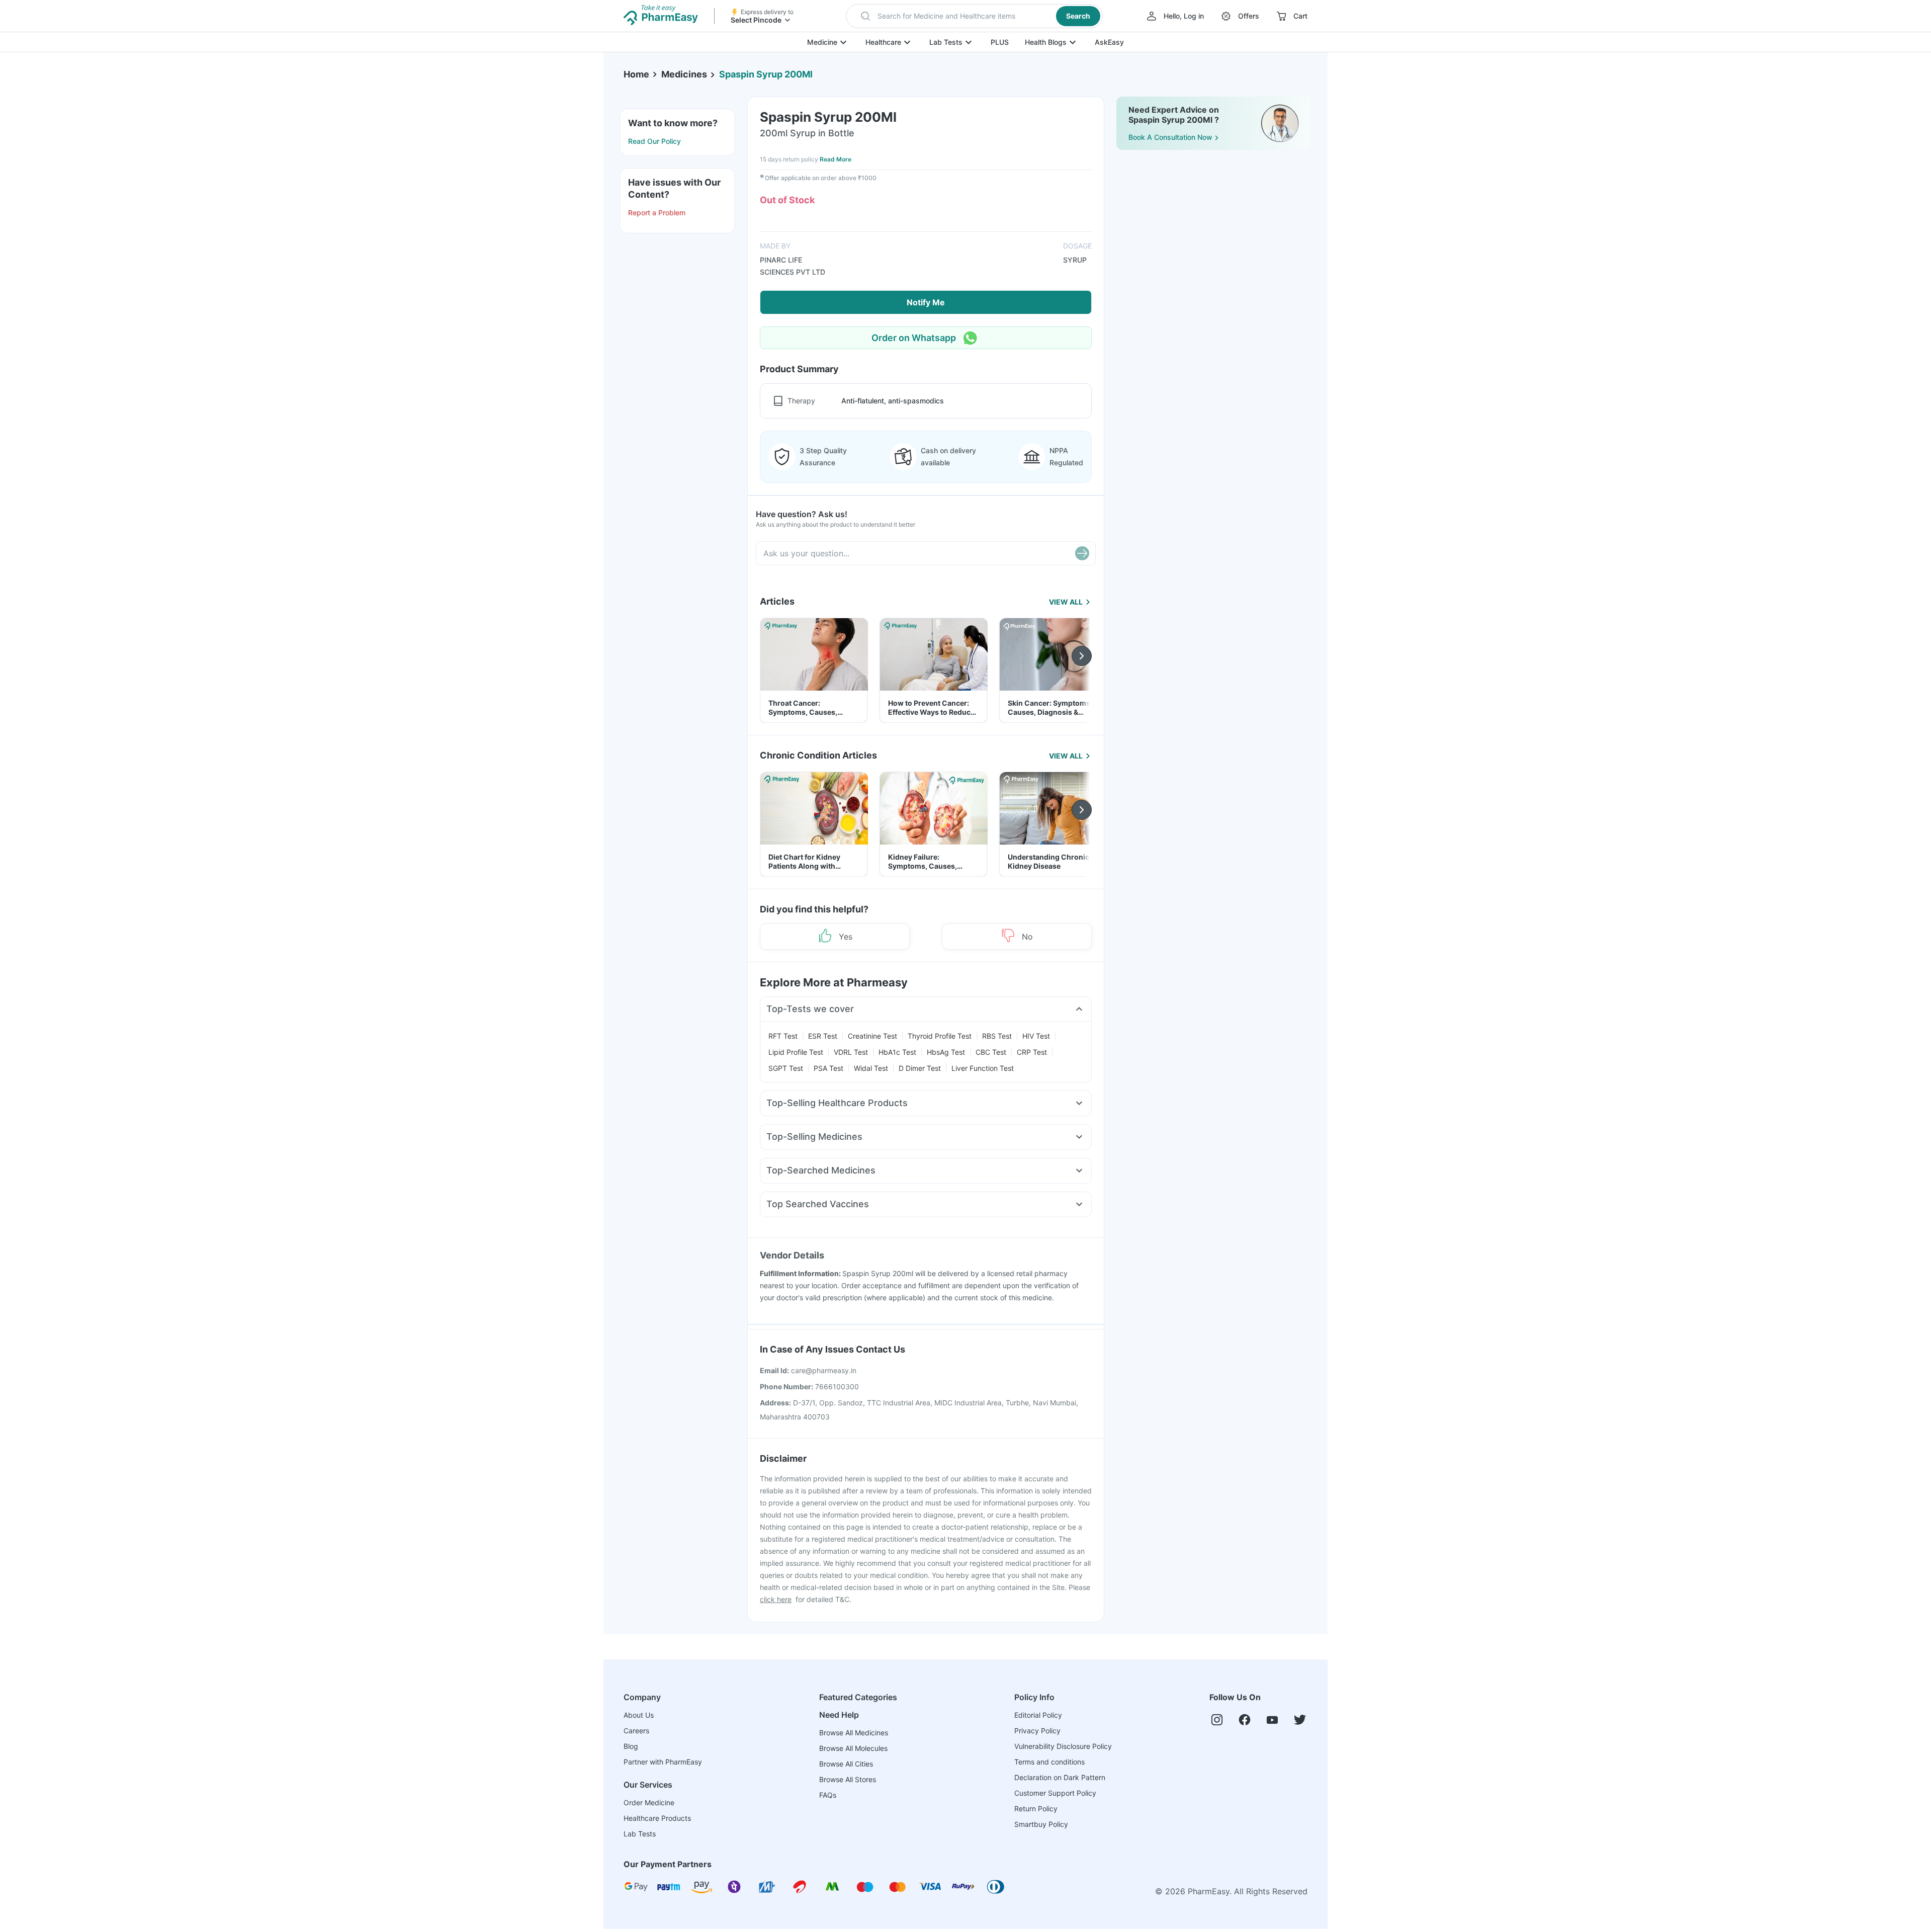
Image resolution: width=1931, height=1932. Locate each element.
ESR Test (823, 1036)
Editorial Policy (1038, 1715)
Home (636, 74)
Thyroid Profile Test (940, 1036)
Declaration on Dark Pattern (1060, 1777)
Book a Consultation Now (1170, 137)
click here (776, 1599)
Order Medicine (649, 1802)
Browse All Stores (848, 1779)
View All (1066, 602)
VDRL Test (851, 1052)
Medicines (684, 74)
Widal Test (871, 1068)
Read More (836, 159)
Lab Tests (946, 42)
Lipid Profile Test (796, 1052)
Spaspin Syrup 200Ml (766, 74)
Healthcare (883, 42)
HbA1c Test (897, 1052)
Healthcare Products (657, 1818)
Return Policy (1036, 1809)
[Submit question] (1082, 553)
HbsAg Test (946, 1052)
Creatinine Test (872, 1036)
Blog (631, 1746)
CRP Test (1032, 1052)
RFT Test (783, 1036)
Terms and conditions (1049, 1762)
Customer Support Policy (1055, 1793)
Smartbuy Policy (1041, 1824)
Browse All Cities (846, 1764)
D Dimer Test (920, 1068)
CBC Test (991, 1052)
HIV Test (1036, 1036)
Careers (636, 1731)
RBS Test (997, 1036)
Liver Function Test (983, 1068)
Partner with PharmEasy (663, 1762)
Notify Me (926, 302)
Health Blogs (1046, 42)
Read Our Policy (654, 141)
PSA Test (828, 1068)
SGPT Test (786, 1068)
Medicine (822, 42)
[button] (974, 16)
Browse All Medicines (854, 1733)
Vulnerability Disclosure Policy (1063, 1746)
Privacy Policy (1037, 1731)
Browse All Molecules (853, 1748)
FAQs (828, 1795)
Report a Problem (657, 213)
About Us (639, 1715)
